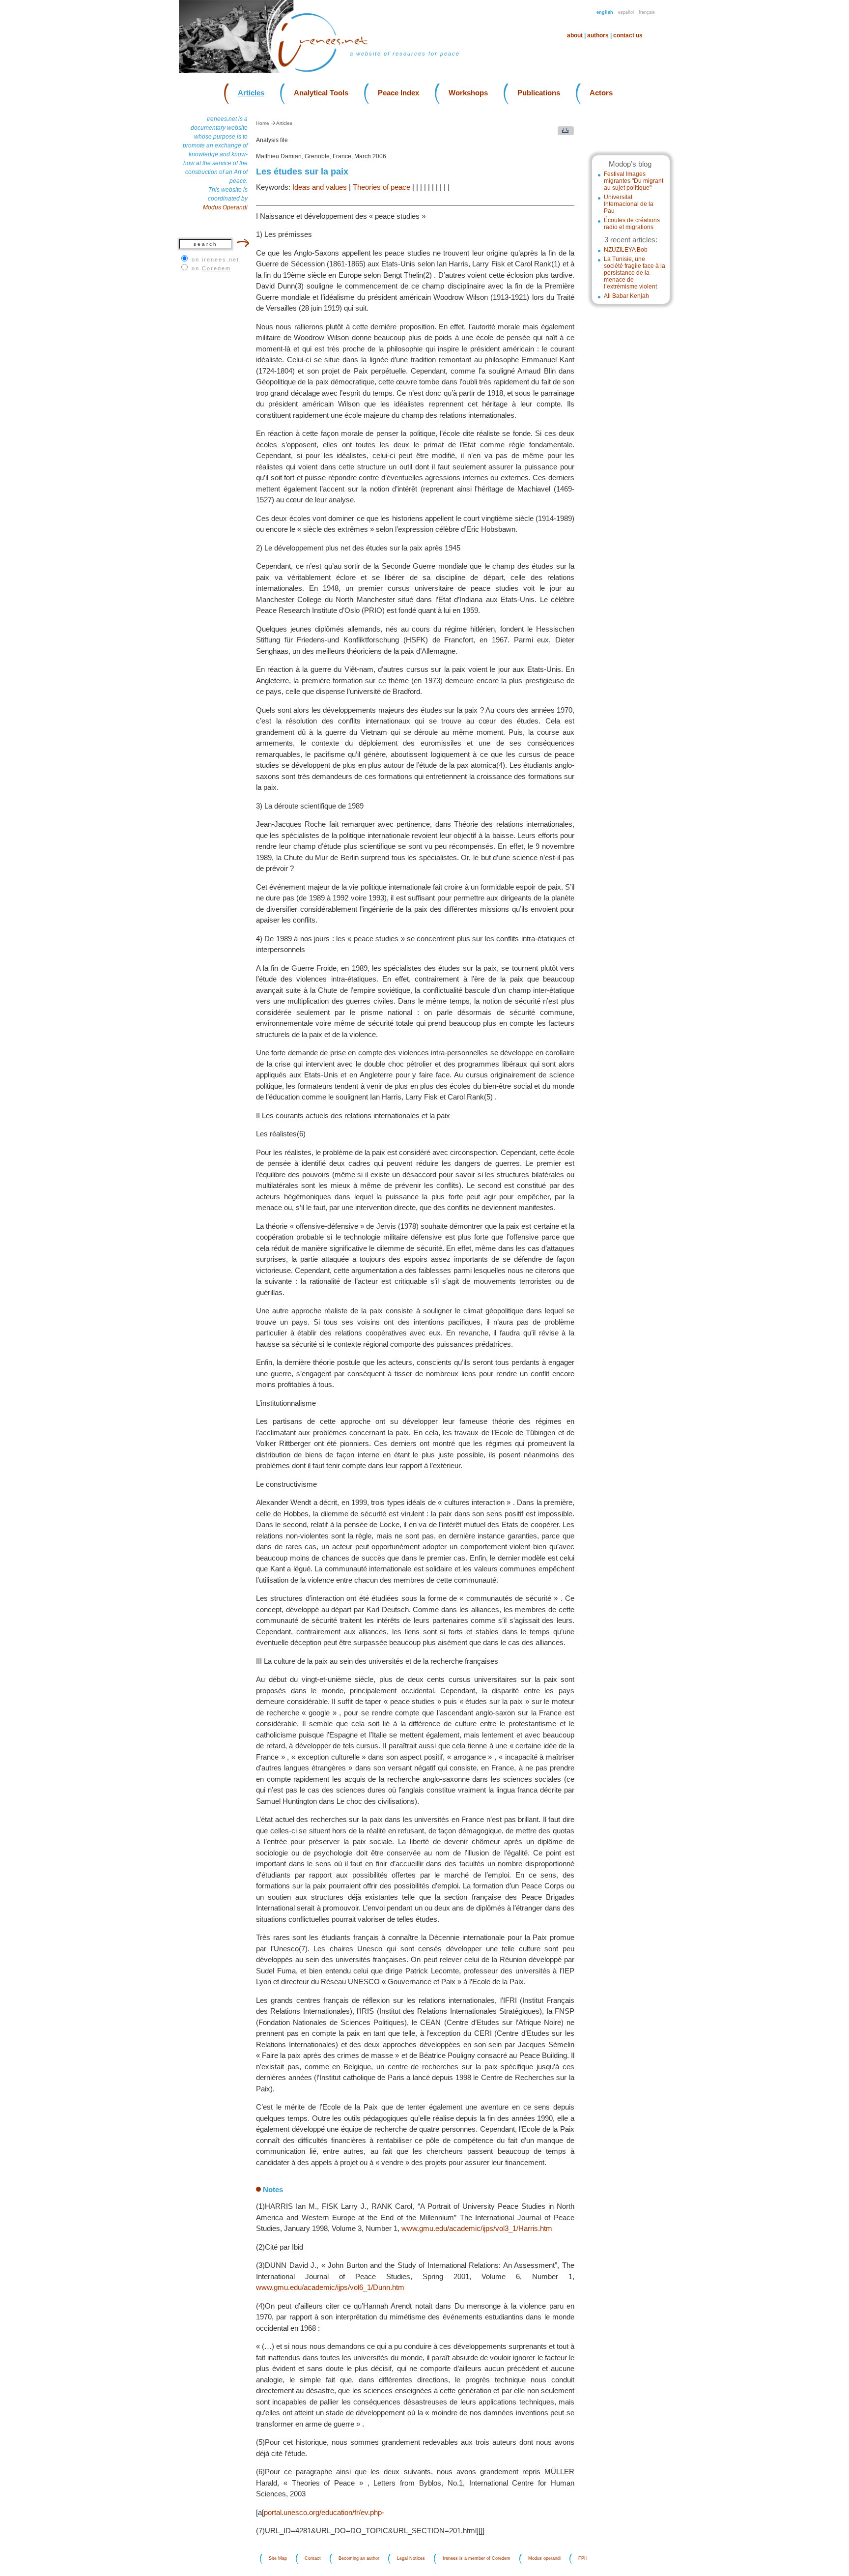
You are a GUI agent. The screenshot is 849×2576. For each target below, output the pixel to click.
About (575, 35)
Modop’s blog (630, 164)
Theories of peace (382, 187)
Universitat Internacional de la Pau (629, 204)
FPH (583, 2559)
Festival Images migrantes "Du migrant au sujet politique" (634, 181)
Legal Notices (411, 2559)
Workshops (468, 93)
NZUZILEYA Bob (626, 250)
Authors (598, 35)
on (211, 268)
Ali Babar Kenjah (626, 296)
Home (263, 123)
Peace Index (398, 93)
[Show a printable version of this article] (563, 133)
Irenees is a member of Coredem (477, 2559)
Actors (601, 93)
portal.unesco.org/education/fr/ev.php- (324, 2512)
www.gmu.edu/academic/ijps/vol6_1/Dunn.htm (330, 2287)
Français (647, 12)
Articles (251, 93)
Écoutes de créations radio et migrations (632, 224)
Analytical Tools (321, 93)
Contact (313, 2559)
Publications (539, 93)
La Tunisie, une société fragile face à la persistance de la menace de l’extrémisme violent (635, 273)
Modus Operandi (225, 207)
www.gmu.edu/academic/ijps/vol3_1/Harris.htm (477, 2228)
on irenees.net (215, 260)
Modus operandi (544, 2559)
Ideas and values (320, 187)
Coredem (216, 268)
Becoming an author (359, 2559)
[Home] (329, 71)
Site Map (278, 2559)
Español (626, 12)
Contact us (628, 35)
